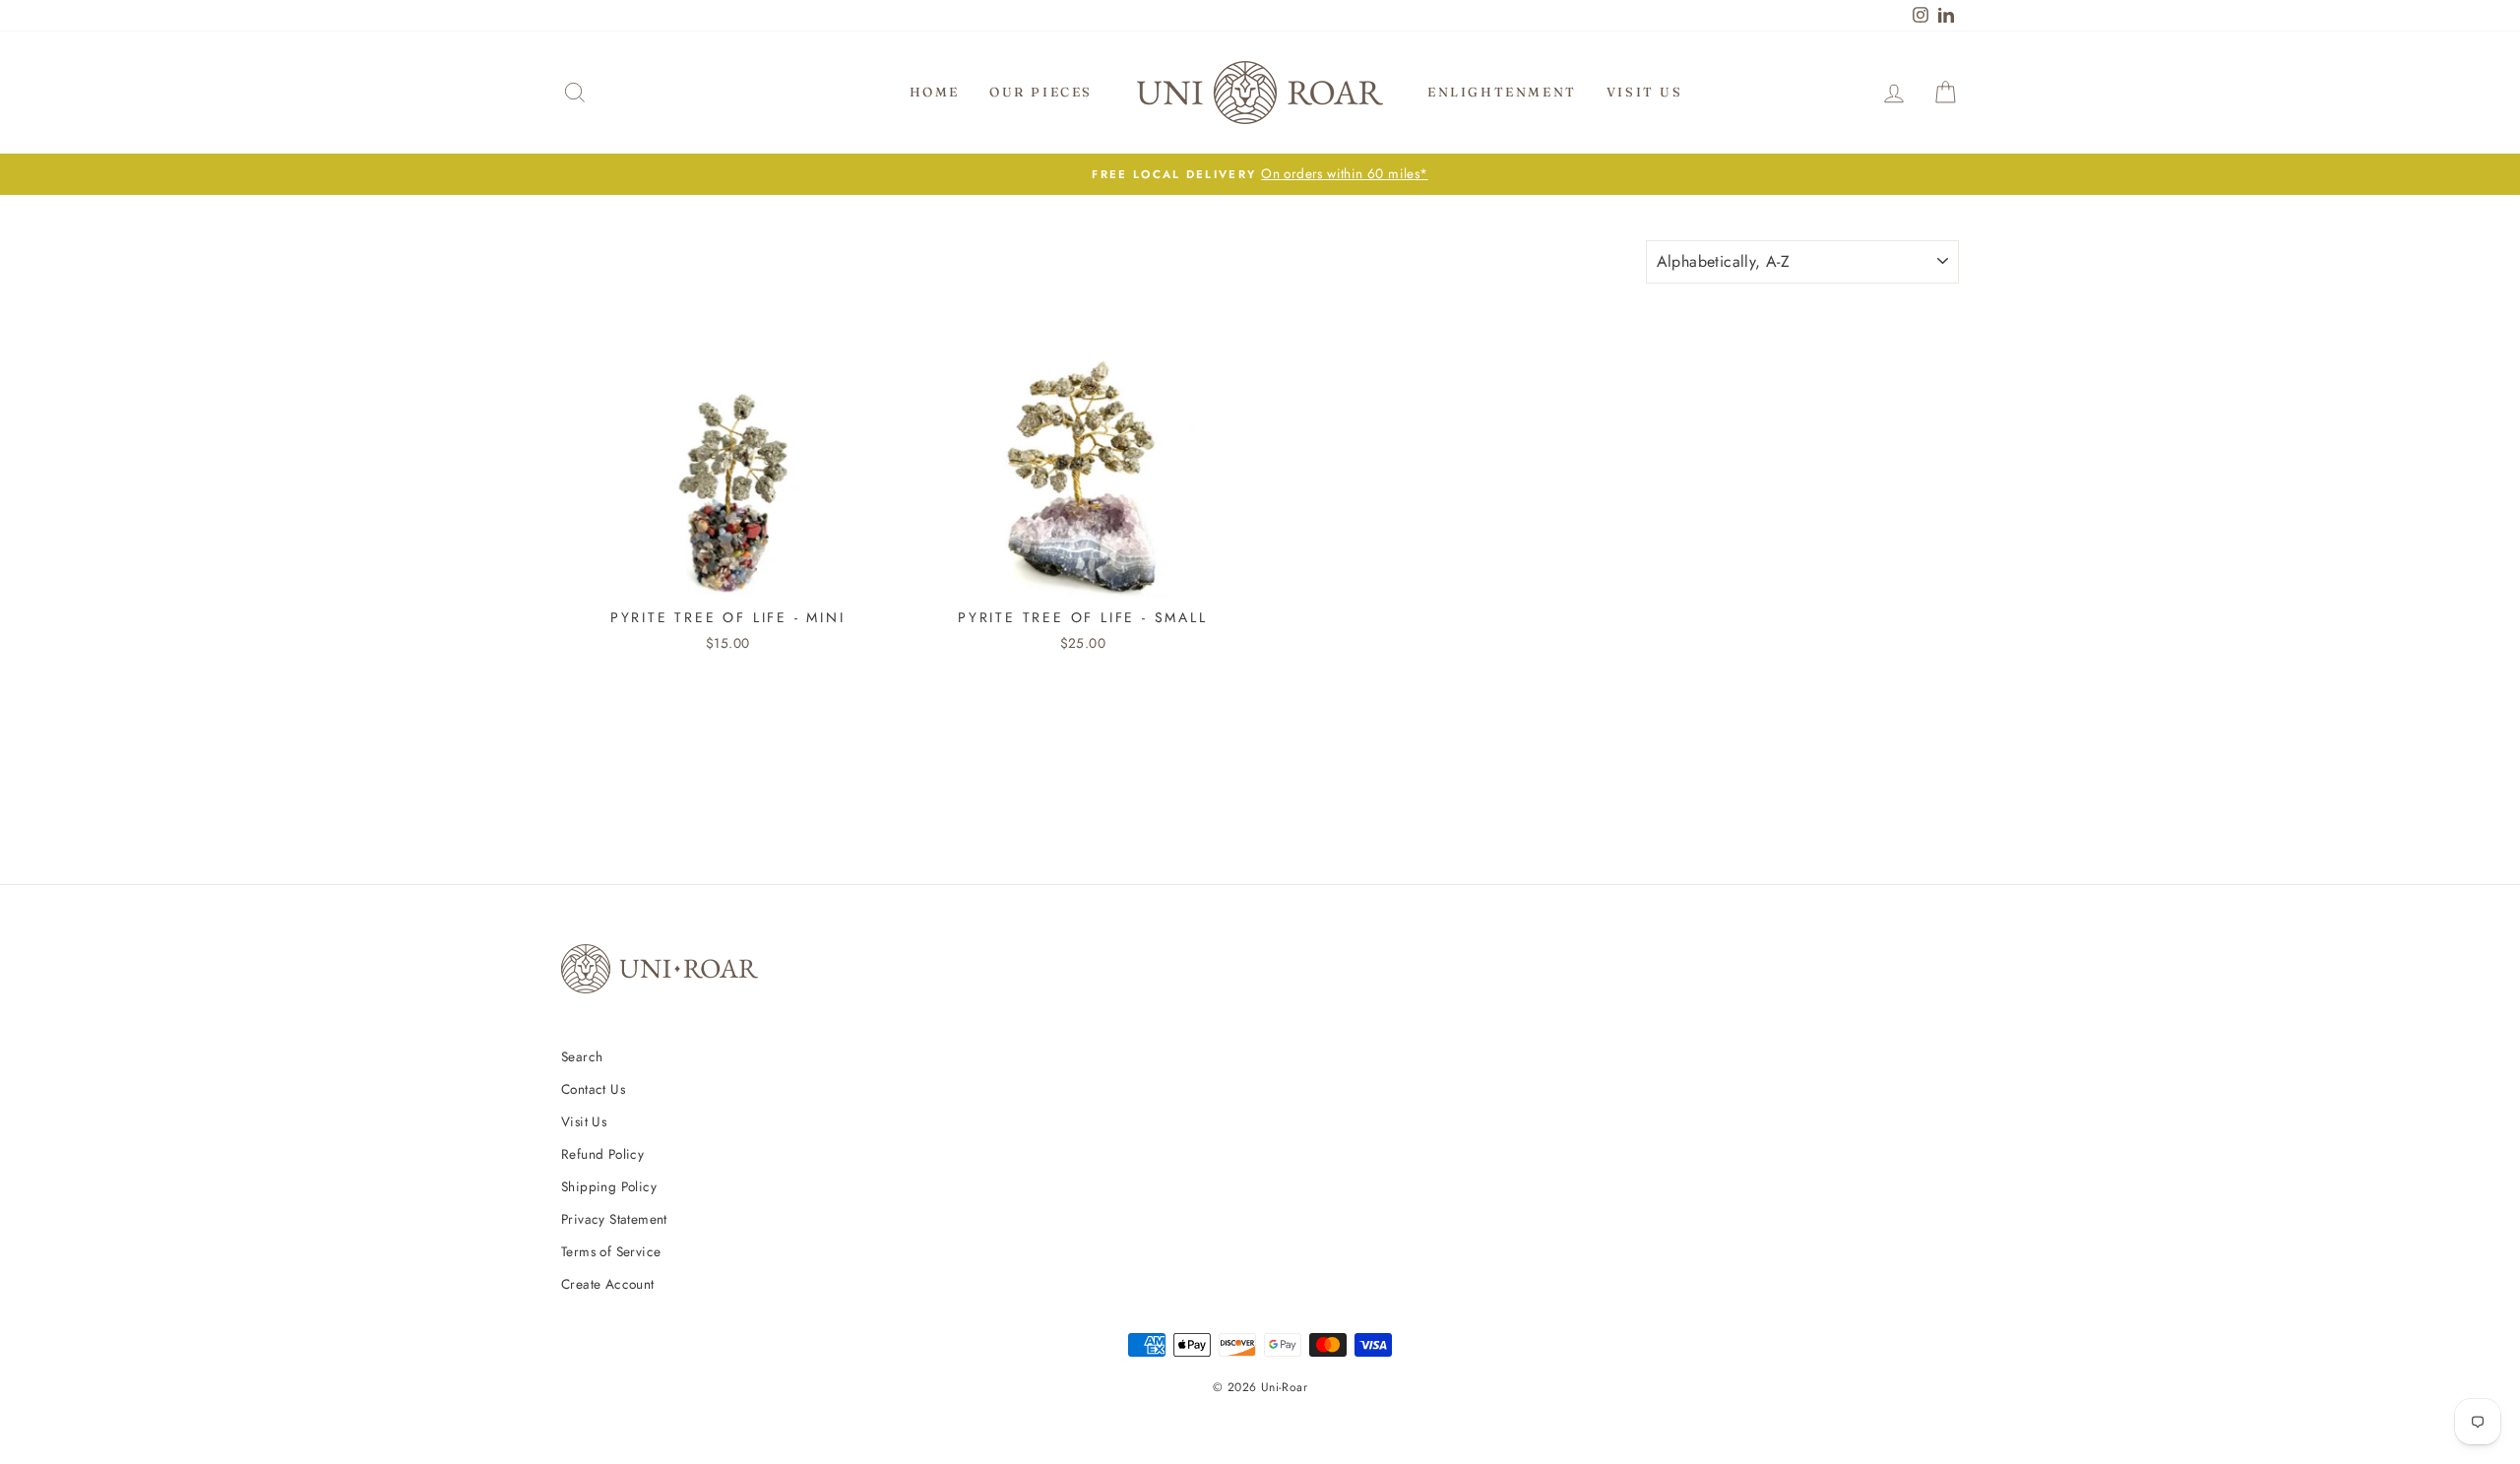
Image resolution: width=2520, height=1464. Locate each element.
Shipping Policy (609, 1186)
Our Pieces (1041, 92)
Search (582, 1056)
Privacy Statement (614, 1219)
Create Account (608, 1284)
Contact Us (593, 1089)
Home (935, 92)
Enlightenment (1502, 92)
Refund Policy (602, 1154)
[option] (1260, 174)
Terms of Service (611, 1251)
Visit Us (1645, 92)
